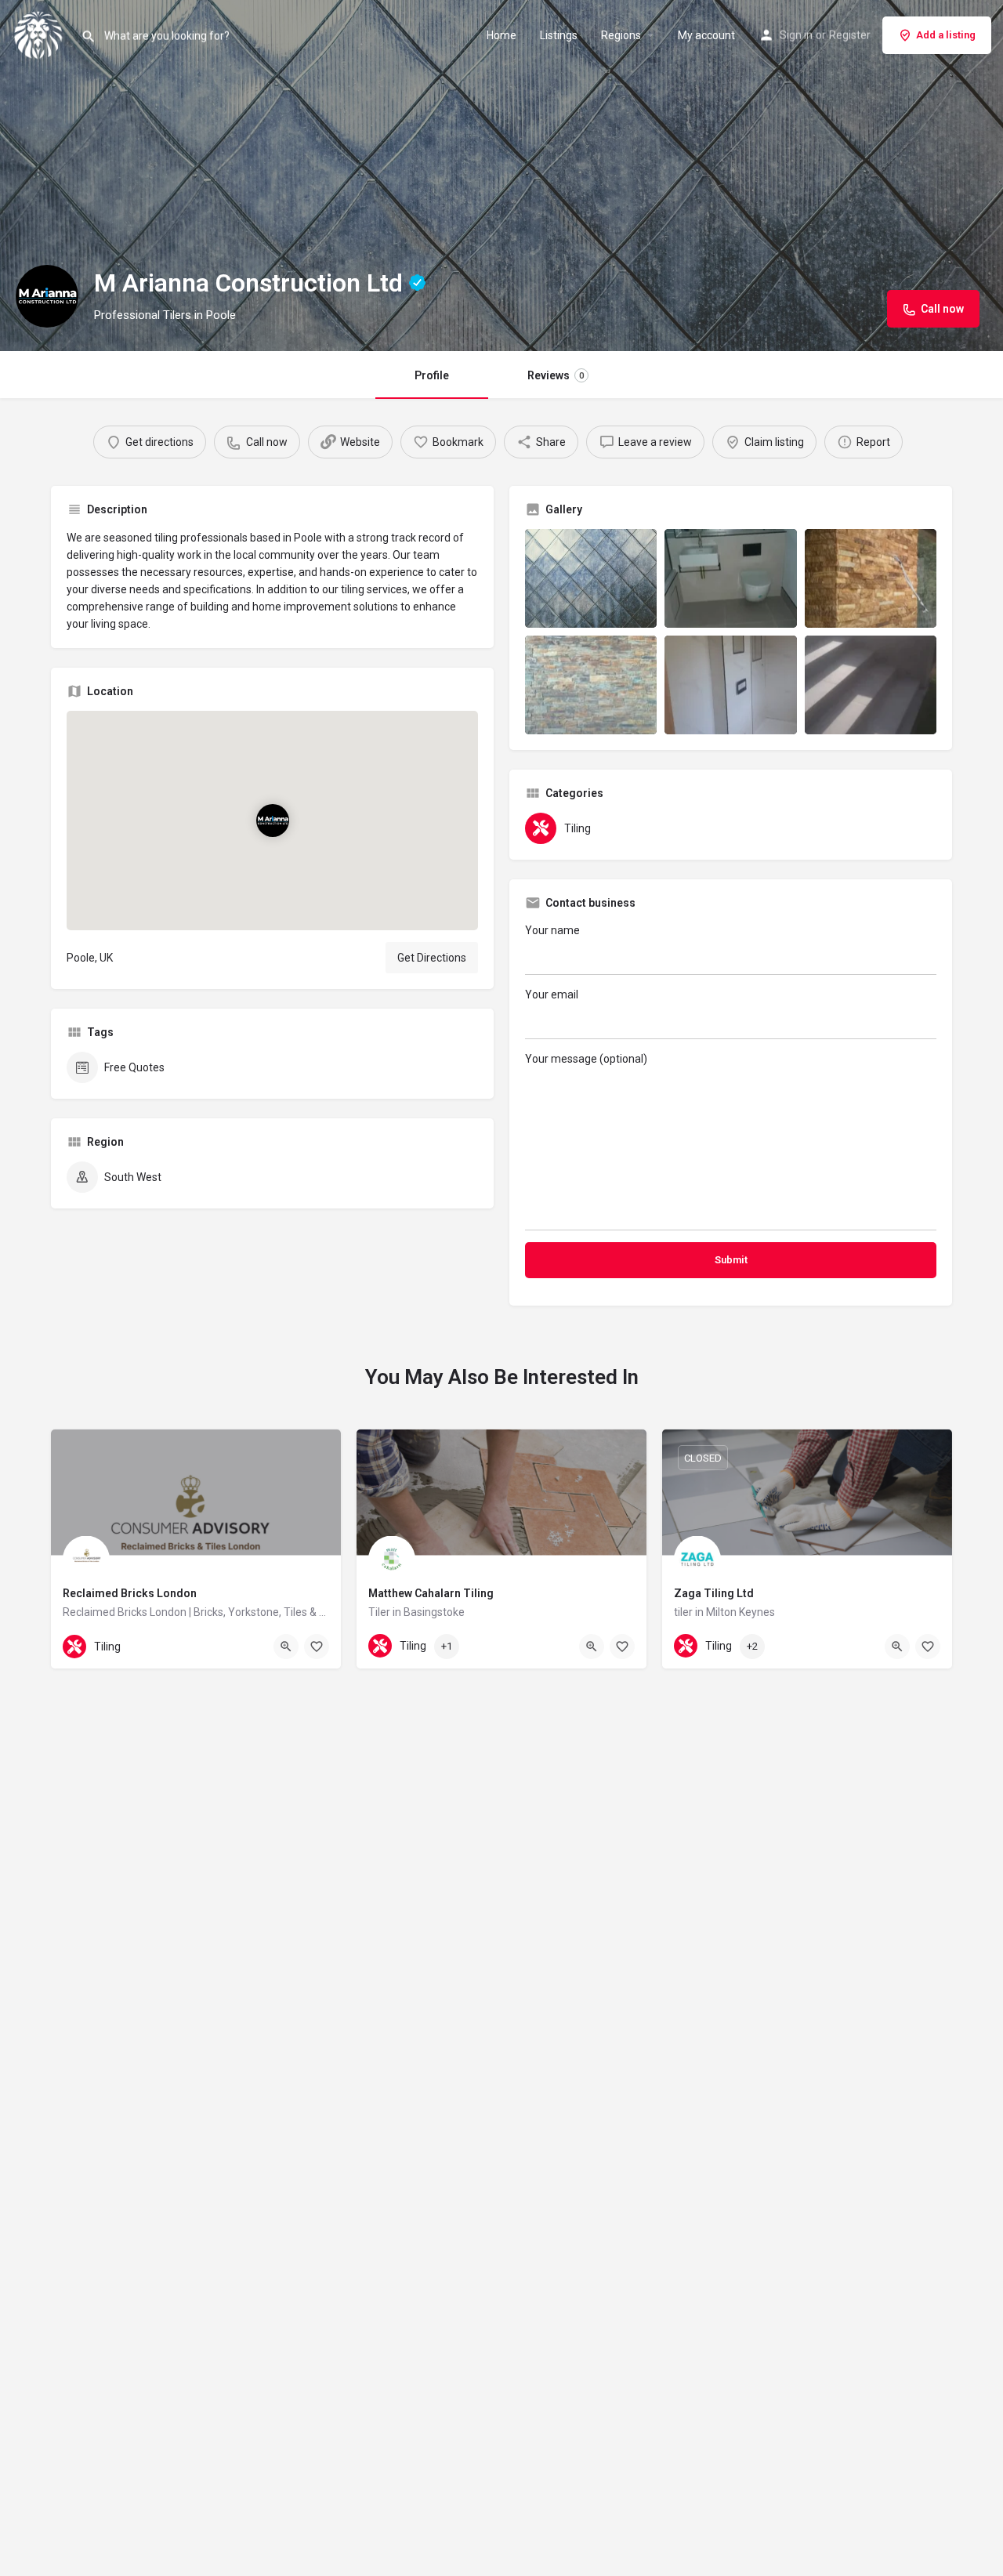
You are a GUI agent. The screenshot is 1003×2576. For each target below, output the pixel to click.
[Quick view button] (286, 1647)
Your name (552, 930)
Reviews (556, 375)
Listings (559, 35)
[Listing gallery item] (591, 578)
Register (850, 35)
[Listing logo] (47, 296)
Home (501, 35)
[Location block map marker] (272, 821)
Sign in (796, 35)
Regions (621, 35)
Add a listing (946, 35)
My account (706, 35)
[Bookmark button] (317, 1647)
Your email (552, 995)
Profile (432, 375)
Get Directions (432, 958)
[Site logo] (40, 34)
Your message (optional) (586, 1059)
